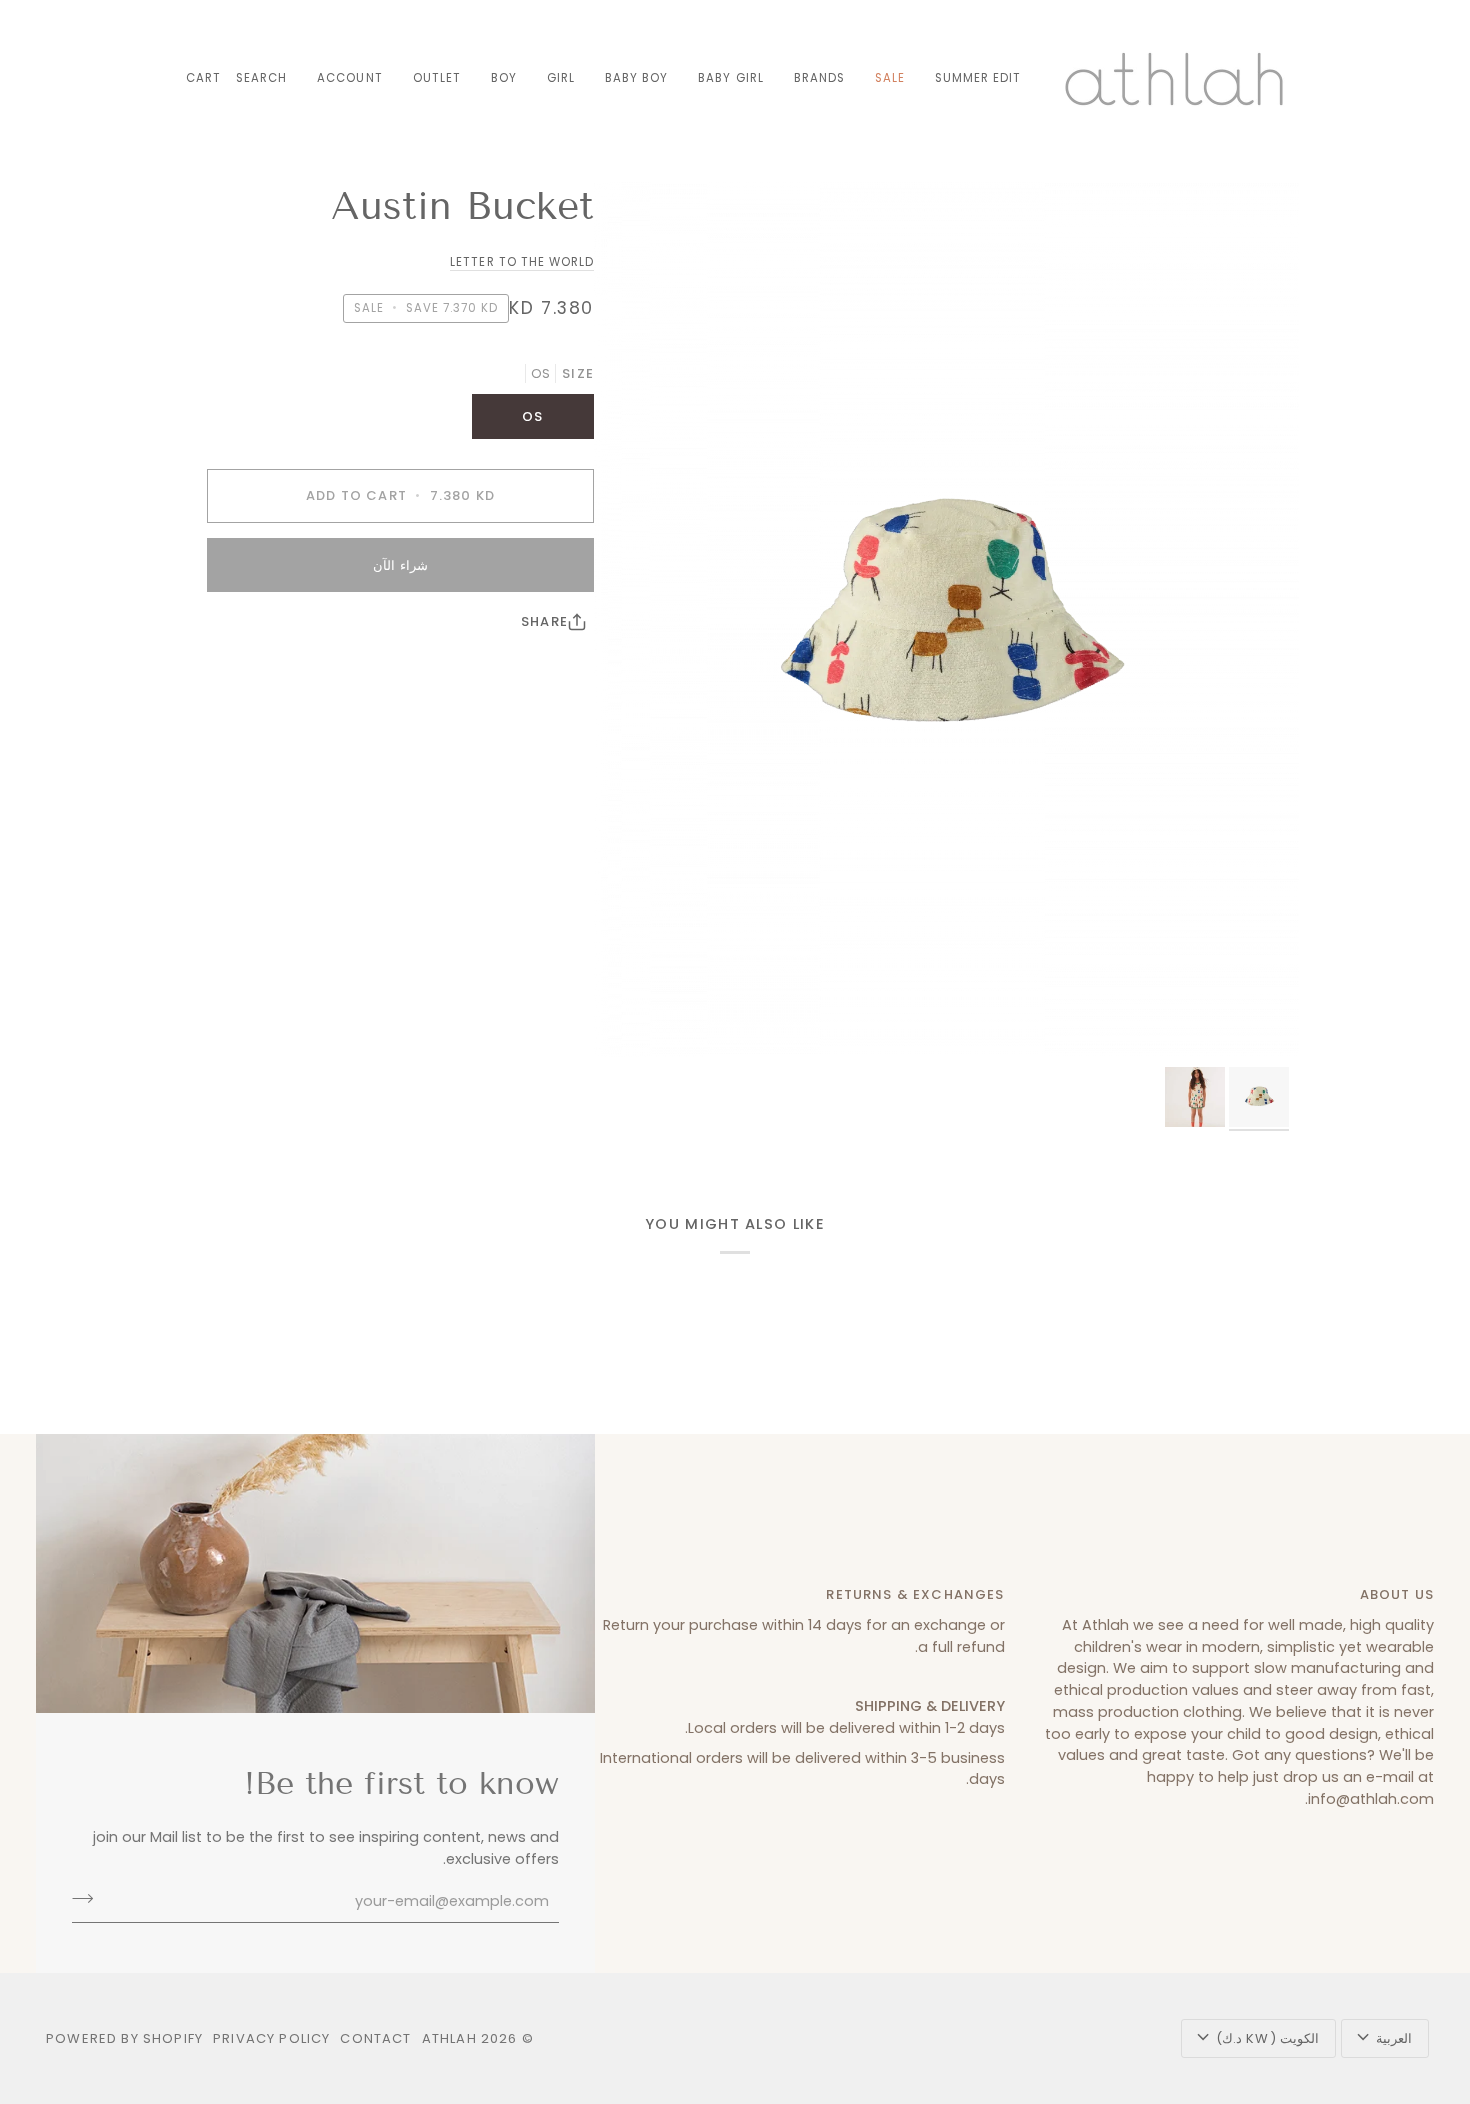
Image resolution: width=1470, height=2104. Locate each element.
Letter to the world (522, 262)
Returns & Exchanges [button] (915, 1594)
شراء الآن (400, 565)
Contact (375, 2038)
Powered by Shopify (124, 2038)
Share (544, 621)
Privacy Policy (271, 2038)
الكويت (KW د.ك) (1267, 2038)
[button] (819, 79)
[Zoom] (946, 619)
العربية (1394, 2038)
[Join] (88, 1899)
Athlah (449, 2038)
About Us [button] (1397, 1594)
